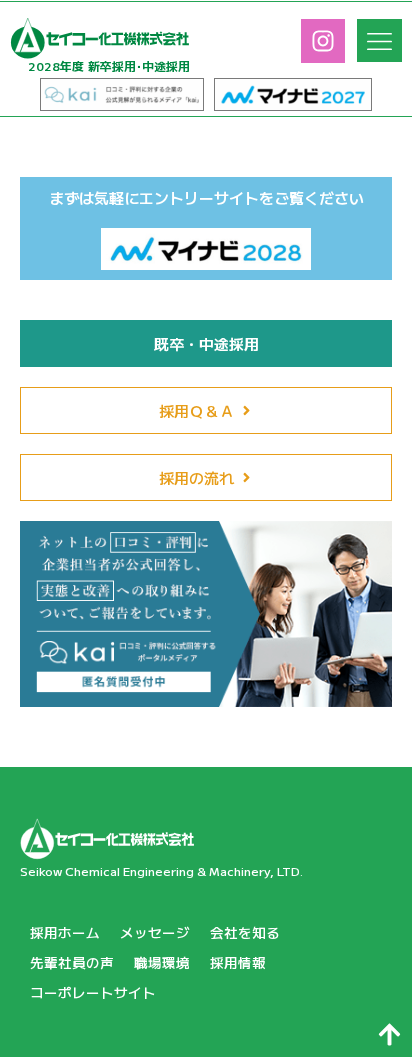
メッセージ (155, 932)
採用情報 (238, 962)
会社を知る (245, 932)
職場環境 (162, 962)
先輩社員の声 (72, 962)
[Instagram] (323, 41)
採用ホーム (65, 932)
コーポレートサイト (93, 992)
